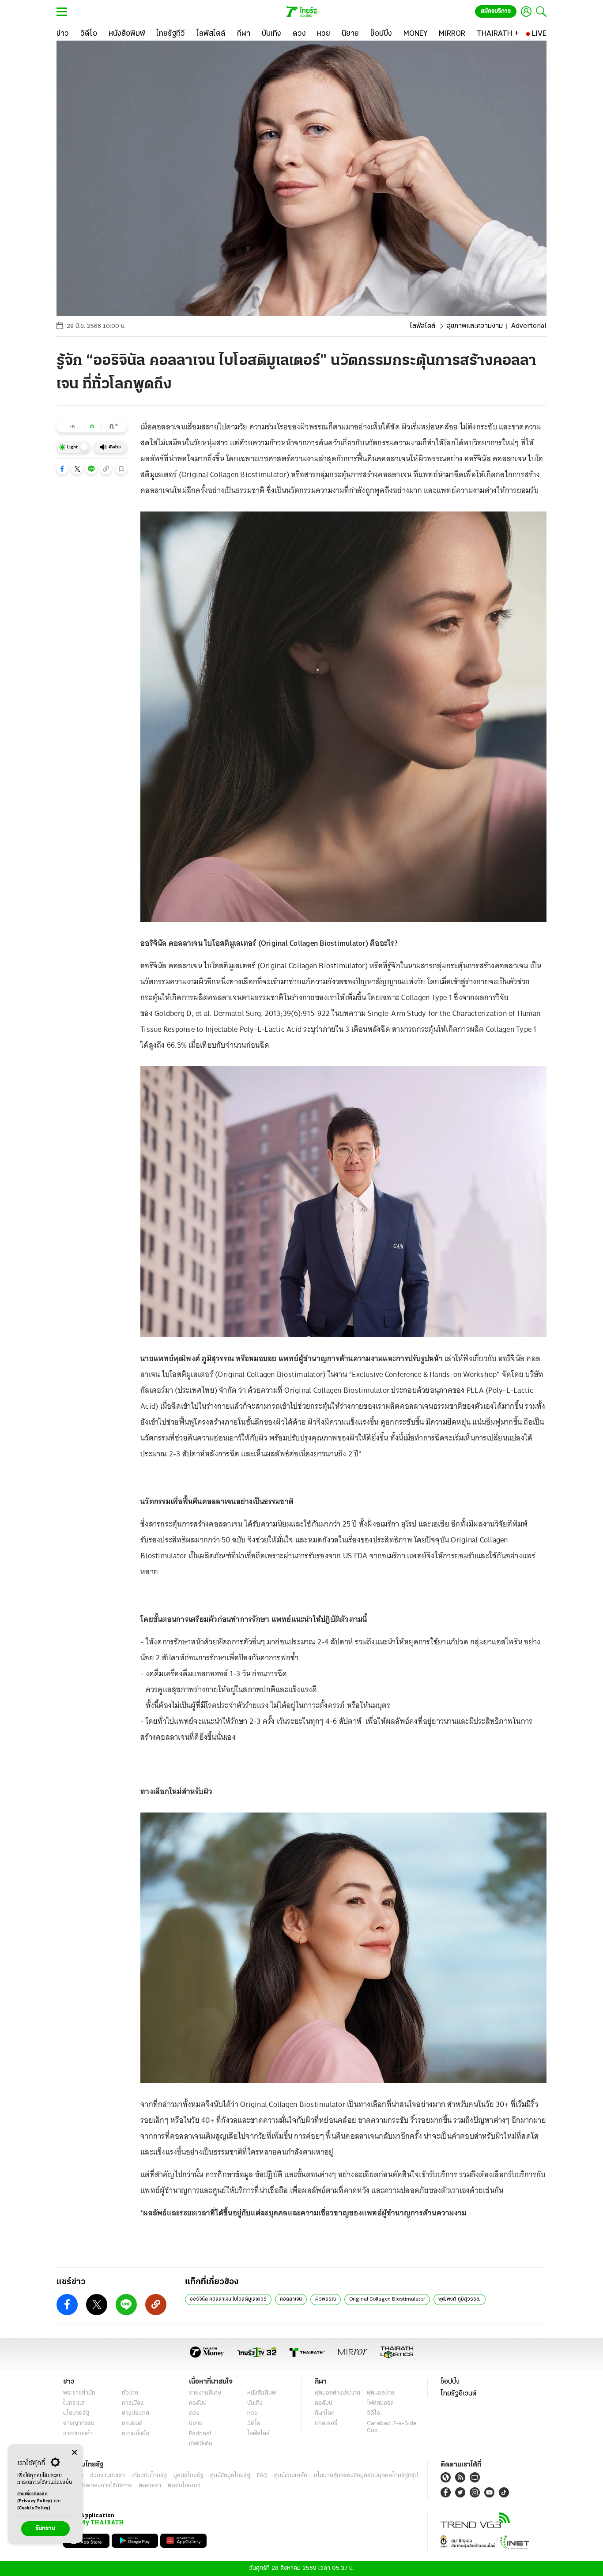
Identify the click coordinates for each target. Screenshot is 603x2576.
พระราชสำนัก (79, 2393)
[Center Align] (74, 2453)
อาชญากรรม (79, 2424)
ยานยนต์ (132, 2424)
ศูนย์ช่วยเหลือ (291, 2476)
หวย (253, 2413)
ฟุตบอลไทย (381, 2393)
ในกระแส (74, 2403)
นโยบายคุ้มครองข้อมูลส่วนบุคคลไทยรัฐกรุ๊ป (366, 2476)
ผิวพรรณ (326, 2299)
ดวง (194, 2413)
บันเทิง (255, 2403)
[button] (62, 469)
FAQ (262, 2476)
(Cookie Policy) (34, 2508)
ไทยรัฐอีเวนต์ (458, 2394)
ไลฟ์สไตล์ (422, 326)
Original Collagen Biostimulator (387, 2299)
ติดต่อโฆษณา (184, 2486)
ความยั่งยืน (136, 2434)
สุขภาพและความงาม (475, 326)
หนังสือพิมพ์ (262, 2393)
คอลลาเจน (291, 2299)
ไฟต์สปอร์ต (380, 2403)
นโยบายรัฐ (76, 2413)
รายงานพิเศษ (205, 2393)
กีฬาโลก (325, 2413)
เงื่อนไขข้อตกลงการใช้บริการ (98, 2486)
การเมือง (133, 2403)
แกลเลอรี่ (326, 2424)
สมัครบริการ (496, 11)
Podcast (200, 2434)
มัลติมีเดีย (201, 2444)
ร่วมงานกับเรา (107, 2476)
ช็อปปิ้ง (450, 2382)
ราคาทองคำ (78, 2434)
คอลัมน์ (198, 2403)
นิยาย (196, 2424)
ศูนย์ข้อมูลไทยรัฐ (230, 2476)
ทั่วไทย (130, 2393)
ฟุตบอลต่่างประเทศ (337, 2393)
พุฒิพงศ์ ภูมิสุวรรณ (460, 2299)
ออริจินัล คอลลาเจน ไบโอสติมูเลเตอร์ (228, 2299)
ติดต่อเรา (150, 2486)
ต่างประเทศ (136, 2413)
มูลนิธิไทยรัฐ (188, 2476)
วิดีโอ (254, 2424)
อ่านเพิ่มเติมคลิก (35, 2498)
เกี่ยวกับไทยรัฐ (149, 2476)
